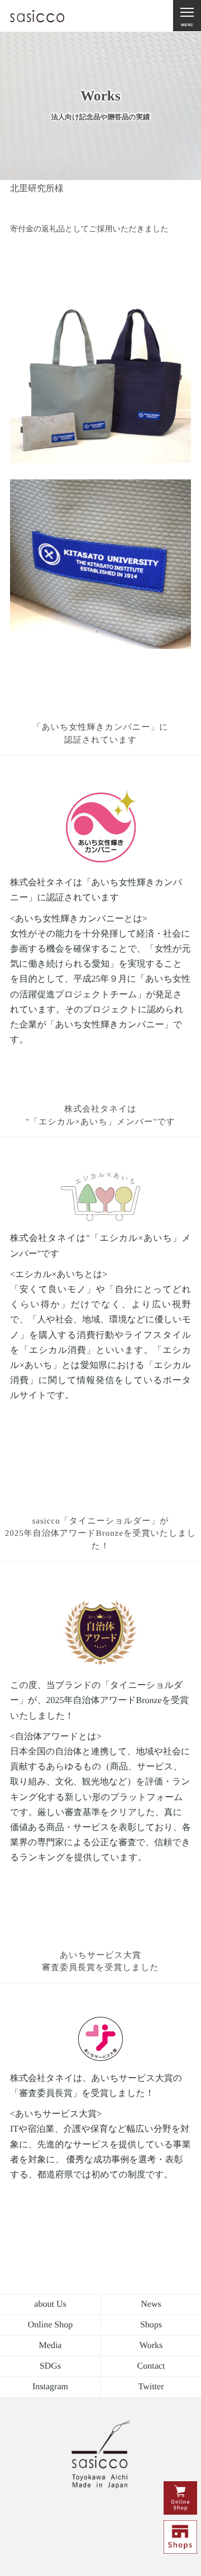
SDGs (50, 2366)
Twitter (151, 2387)
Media (51, 2345)
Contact (151, 2366)
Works (151, 2345)
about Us (50, 2304)
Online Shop (50, 2325)
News (151, 2304)
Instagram (50, 2387)
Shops (151, 2325)
